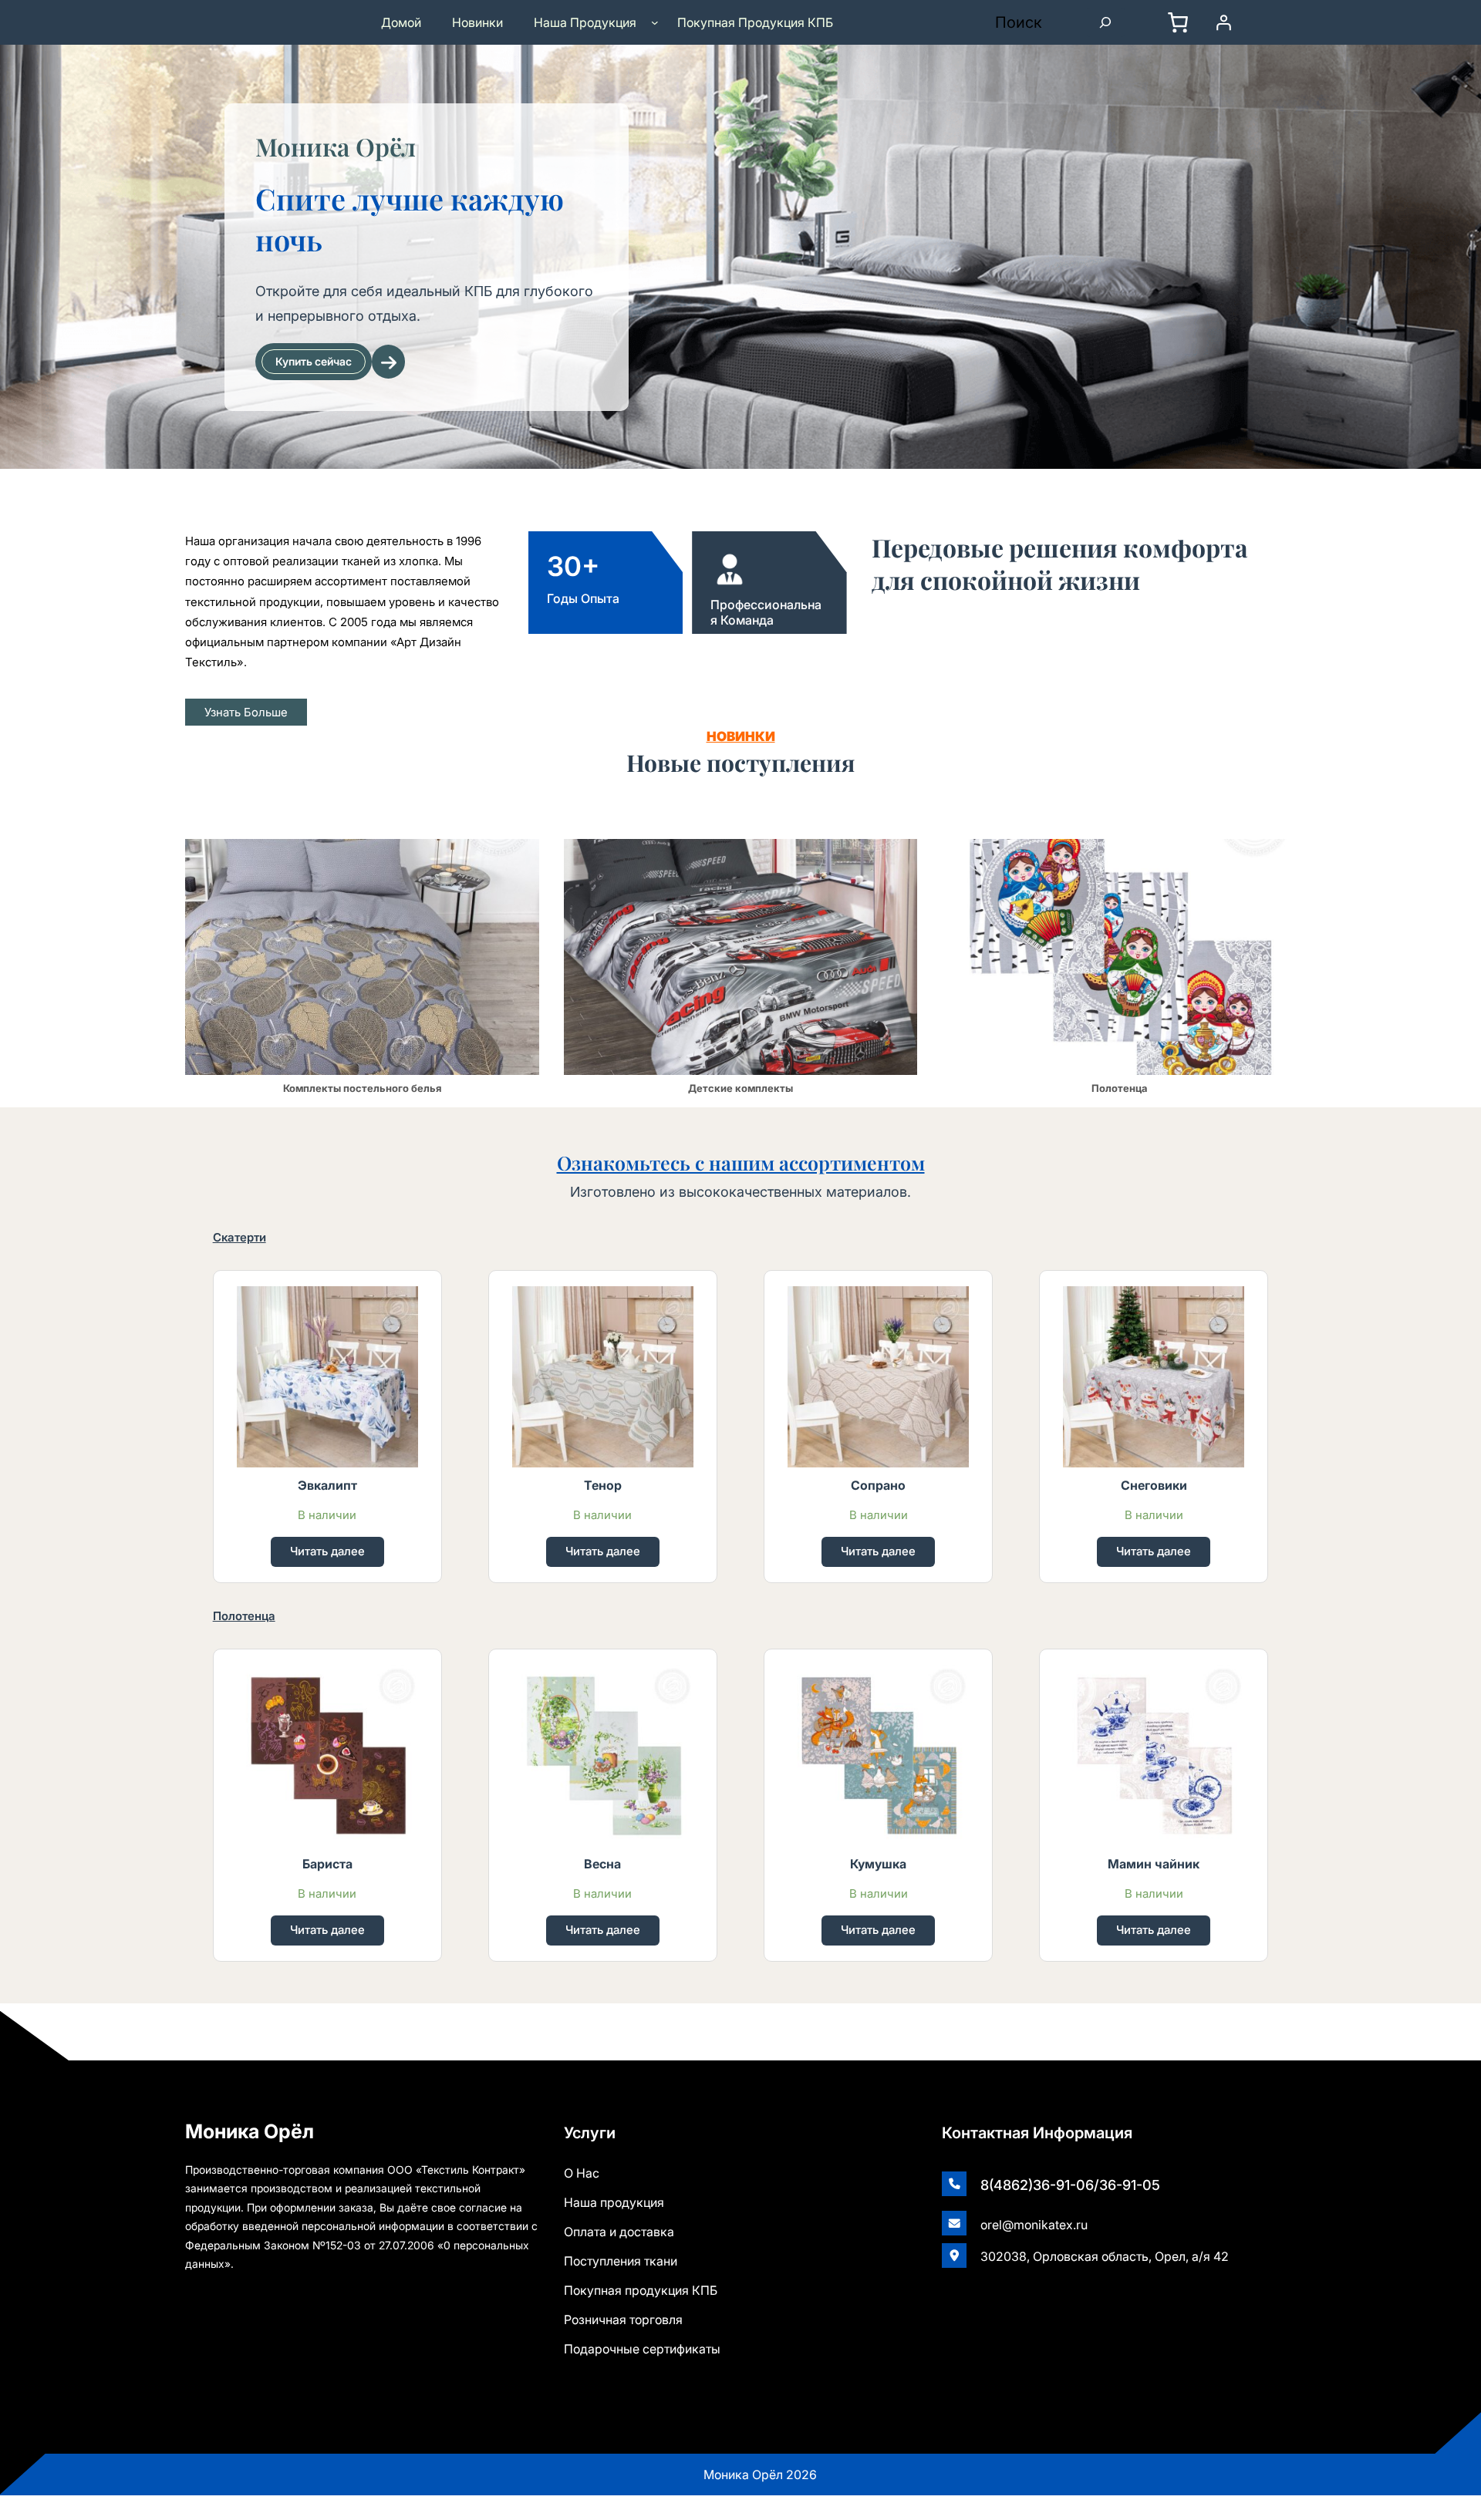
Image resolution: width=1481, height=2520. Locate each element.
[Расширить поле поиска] (1105, 22)
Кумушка (878, 1864)
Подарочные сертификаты (642, 2349)
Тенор (603, 1485)
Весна (602, 1864)
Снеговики (1154, 1485)
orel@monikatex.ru (1034, 2225)
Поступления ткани (621, 2261)
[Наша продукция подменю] (655, 22)
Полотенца (244, 1616)
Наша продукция (614, 2202)
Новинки (741, 736)
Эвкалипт (327, 1485)
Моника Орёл (336, 146)
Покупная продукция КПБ (641, 2290)
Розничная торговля (623, 2320)
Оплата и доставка (619, 2232)
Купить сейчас (314, 361)
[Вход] (1230, 22)
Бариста (327, 1864)
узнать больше (246, 712)
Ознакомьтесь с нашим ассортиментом (741, 1162)
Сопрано (878, 1485)
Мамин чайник (1154, 1864)
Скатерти (240, 1237)
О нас (582, 2173)
